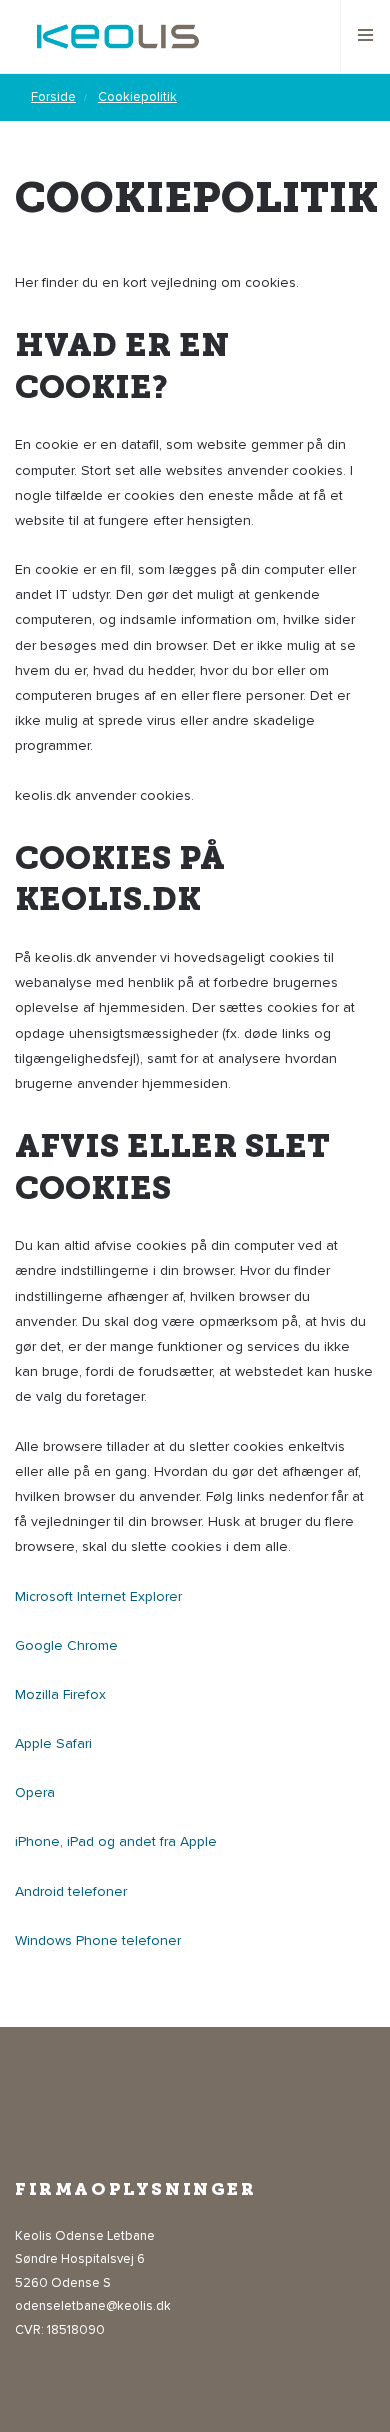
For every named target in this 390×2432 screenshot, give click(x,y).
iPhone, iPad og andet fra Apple (116, 1841)
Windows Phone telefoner (98, 1940)
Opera (35, 1792)
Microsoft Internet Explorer (98, 1596)
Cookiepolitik (137, 97)
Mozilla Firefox (60, 1694)
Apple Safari (53, 1743)
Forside (53, 97)
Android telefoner (71, 1891)
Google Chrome (66, 1645)
